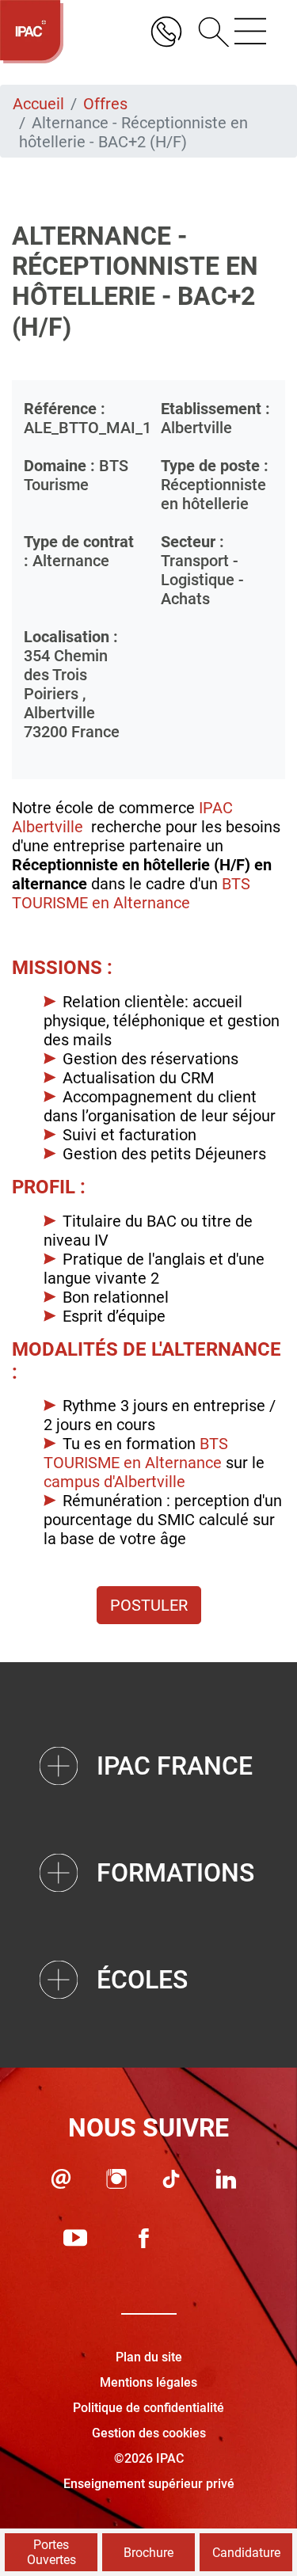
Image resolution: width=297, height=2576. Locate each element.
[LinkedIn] (227, 2179)
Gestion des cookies (149, 2433)
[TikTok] (171, 2179)
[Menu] (250, 32)
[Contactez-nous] (61, 2179)
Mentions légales (148, 2382)
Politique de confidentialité (148, 2408)
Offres (105, 104)
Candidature (246, 2553)
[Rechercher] (208, 32)
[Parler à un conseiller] (166, 32)
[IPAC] (32, 32)
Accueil (38, 104)
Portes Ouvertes (51, 2552)
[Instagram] (116, 2179)
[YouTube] (75, 2238)
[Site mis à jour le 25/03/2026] (212, 2238)
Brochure (148, 2553)
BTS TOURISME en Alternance (131, 893)
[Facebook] (144, 2238)
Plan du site (149, 2357)
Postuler (149, 1605)
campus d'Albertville (114, 1482)
